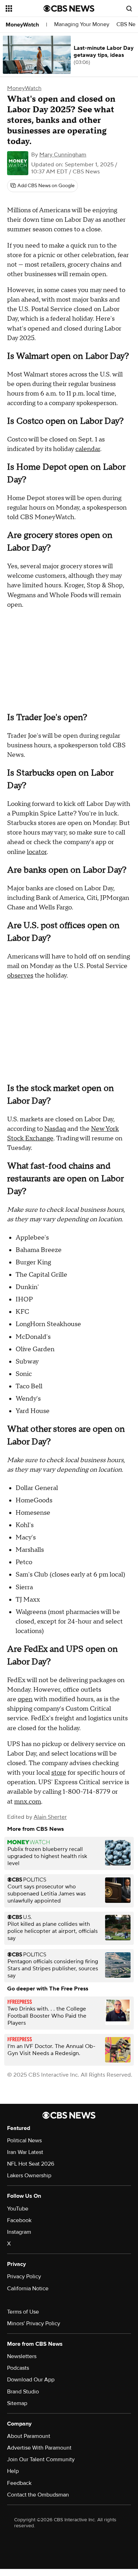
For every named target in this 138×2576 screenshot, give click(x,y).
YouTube (18, 2209)
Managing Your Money (82, 25)
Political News (24, 2141)
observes (20, 976)
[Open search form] (129, 8)
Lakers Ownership (29, 2176)
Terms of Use (23, 2312)
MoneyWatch (22, 25)
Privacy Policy (24, 2277)
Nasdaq (55, 1129)
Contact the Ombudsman (38, 2495)
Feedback (19, 2483)
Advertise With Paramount (39, 2448)
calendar (88, 449)
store (59, 1773)
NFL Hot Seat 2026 (31, 2164)
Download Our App (31, 2380)
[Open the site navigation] (25, 8)
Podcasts (18, 2368)
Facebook (19, 2220)
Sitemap (17, 2403)
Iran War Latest (25, 2152)
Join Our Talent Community (41, 2459)
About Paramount (29, 2436)
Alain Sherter (50, 1817)
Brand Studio (23, 2392)
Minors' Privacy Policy (34, 2323)
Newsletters (22, 2356)
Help (13, 2471)
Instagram (19, 2232)
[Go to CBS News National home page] (69, 8)
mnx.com (28, 1802)
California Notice (28, 2289)
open (25, 1699)
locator (37, 852)
